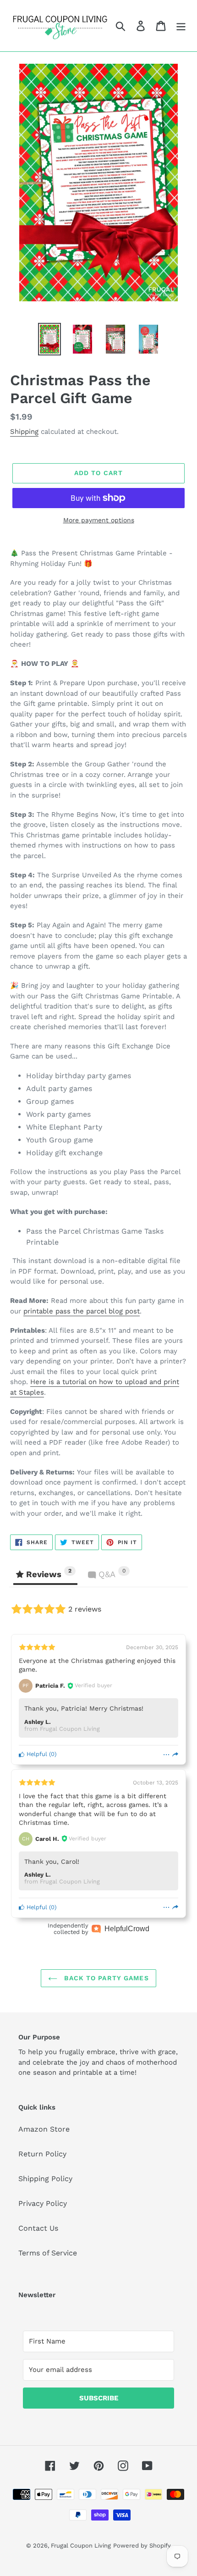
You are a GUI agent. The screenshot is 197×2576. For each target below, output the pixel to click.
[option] (49, 339)
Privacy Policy (43, 2203)
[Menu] (181, 26)
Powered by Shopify (142, 2546)
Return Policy (42, 2154)
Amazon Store (44, 2129)
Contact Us (38, 2228)
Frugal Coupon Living (81, 2546)
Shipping (24, 432)
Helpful (36, 1754)
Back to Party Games (105, 1978)
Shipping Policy (45, 2179)
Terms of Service (48, 2253)
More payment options (99, 520)
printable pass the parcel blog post (82, 1311)
